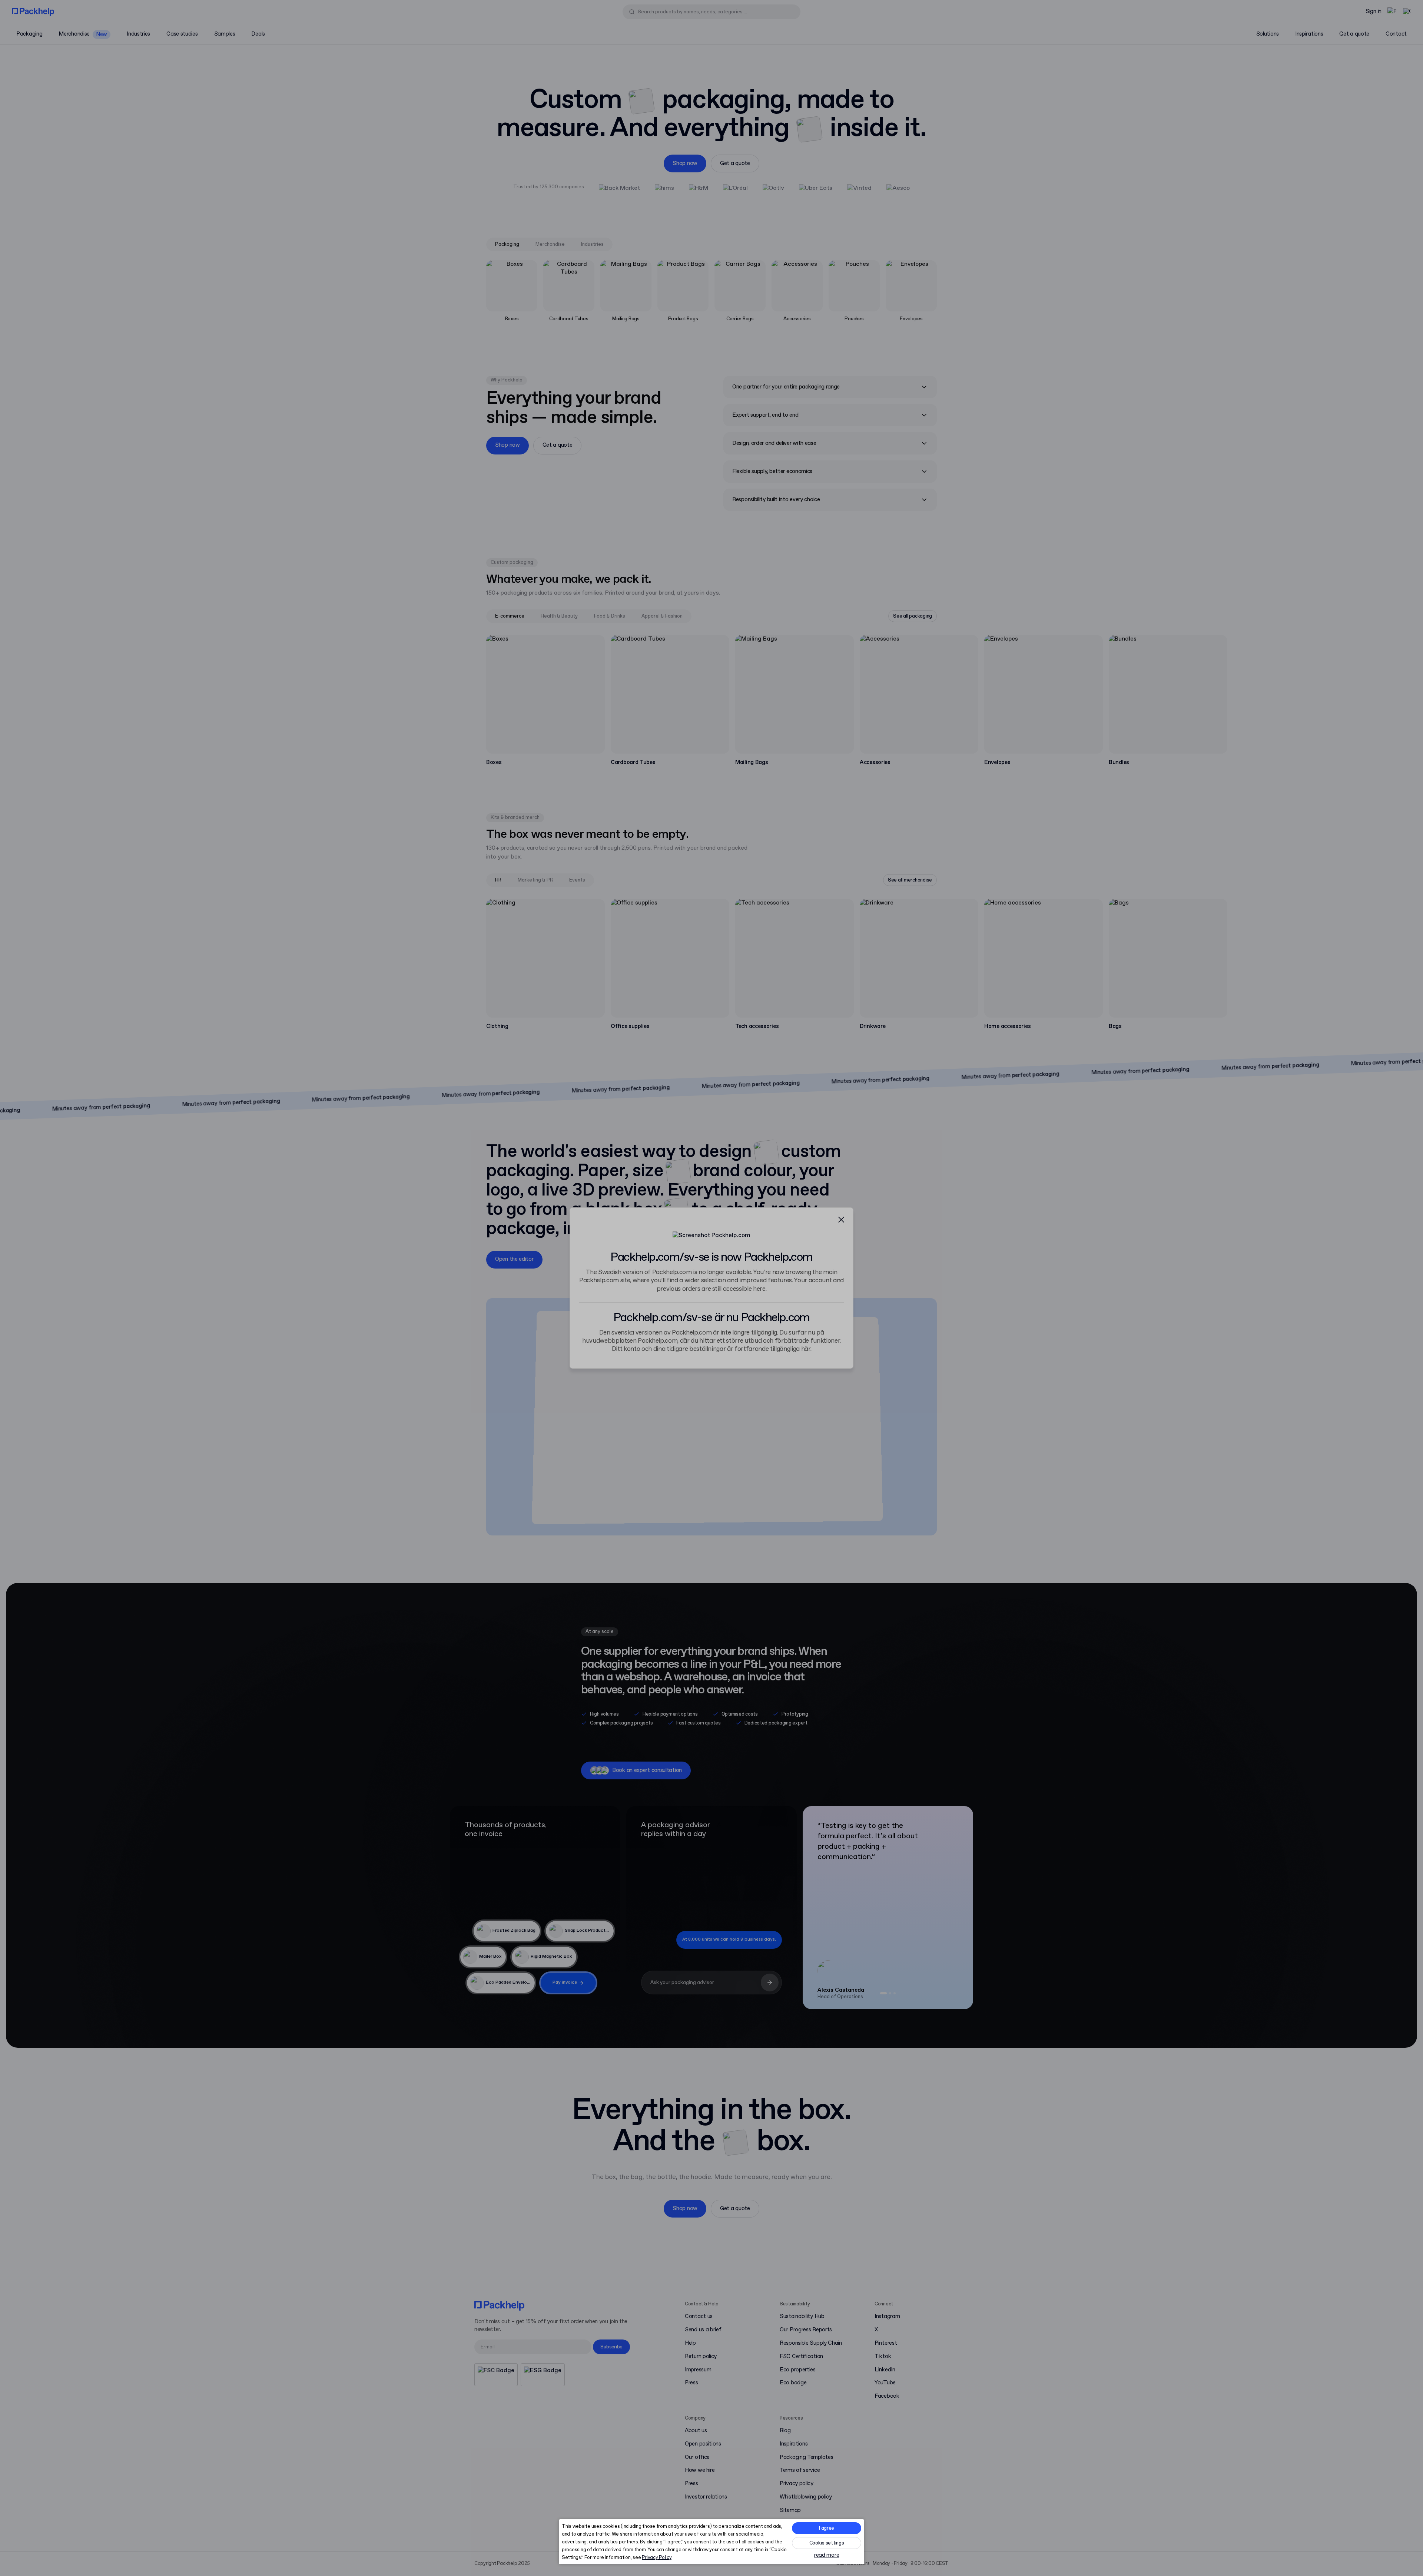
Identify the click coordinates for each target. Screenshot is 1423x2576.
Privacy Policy (656, 2558)
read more (827, 2555)
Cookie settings (827, 2543)
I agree (827, 2528)
